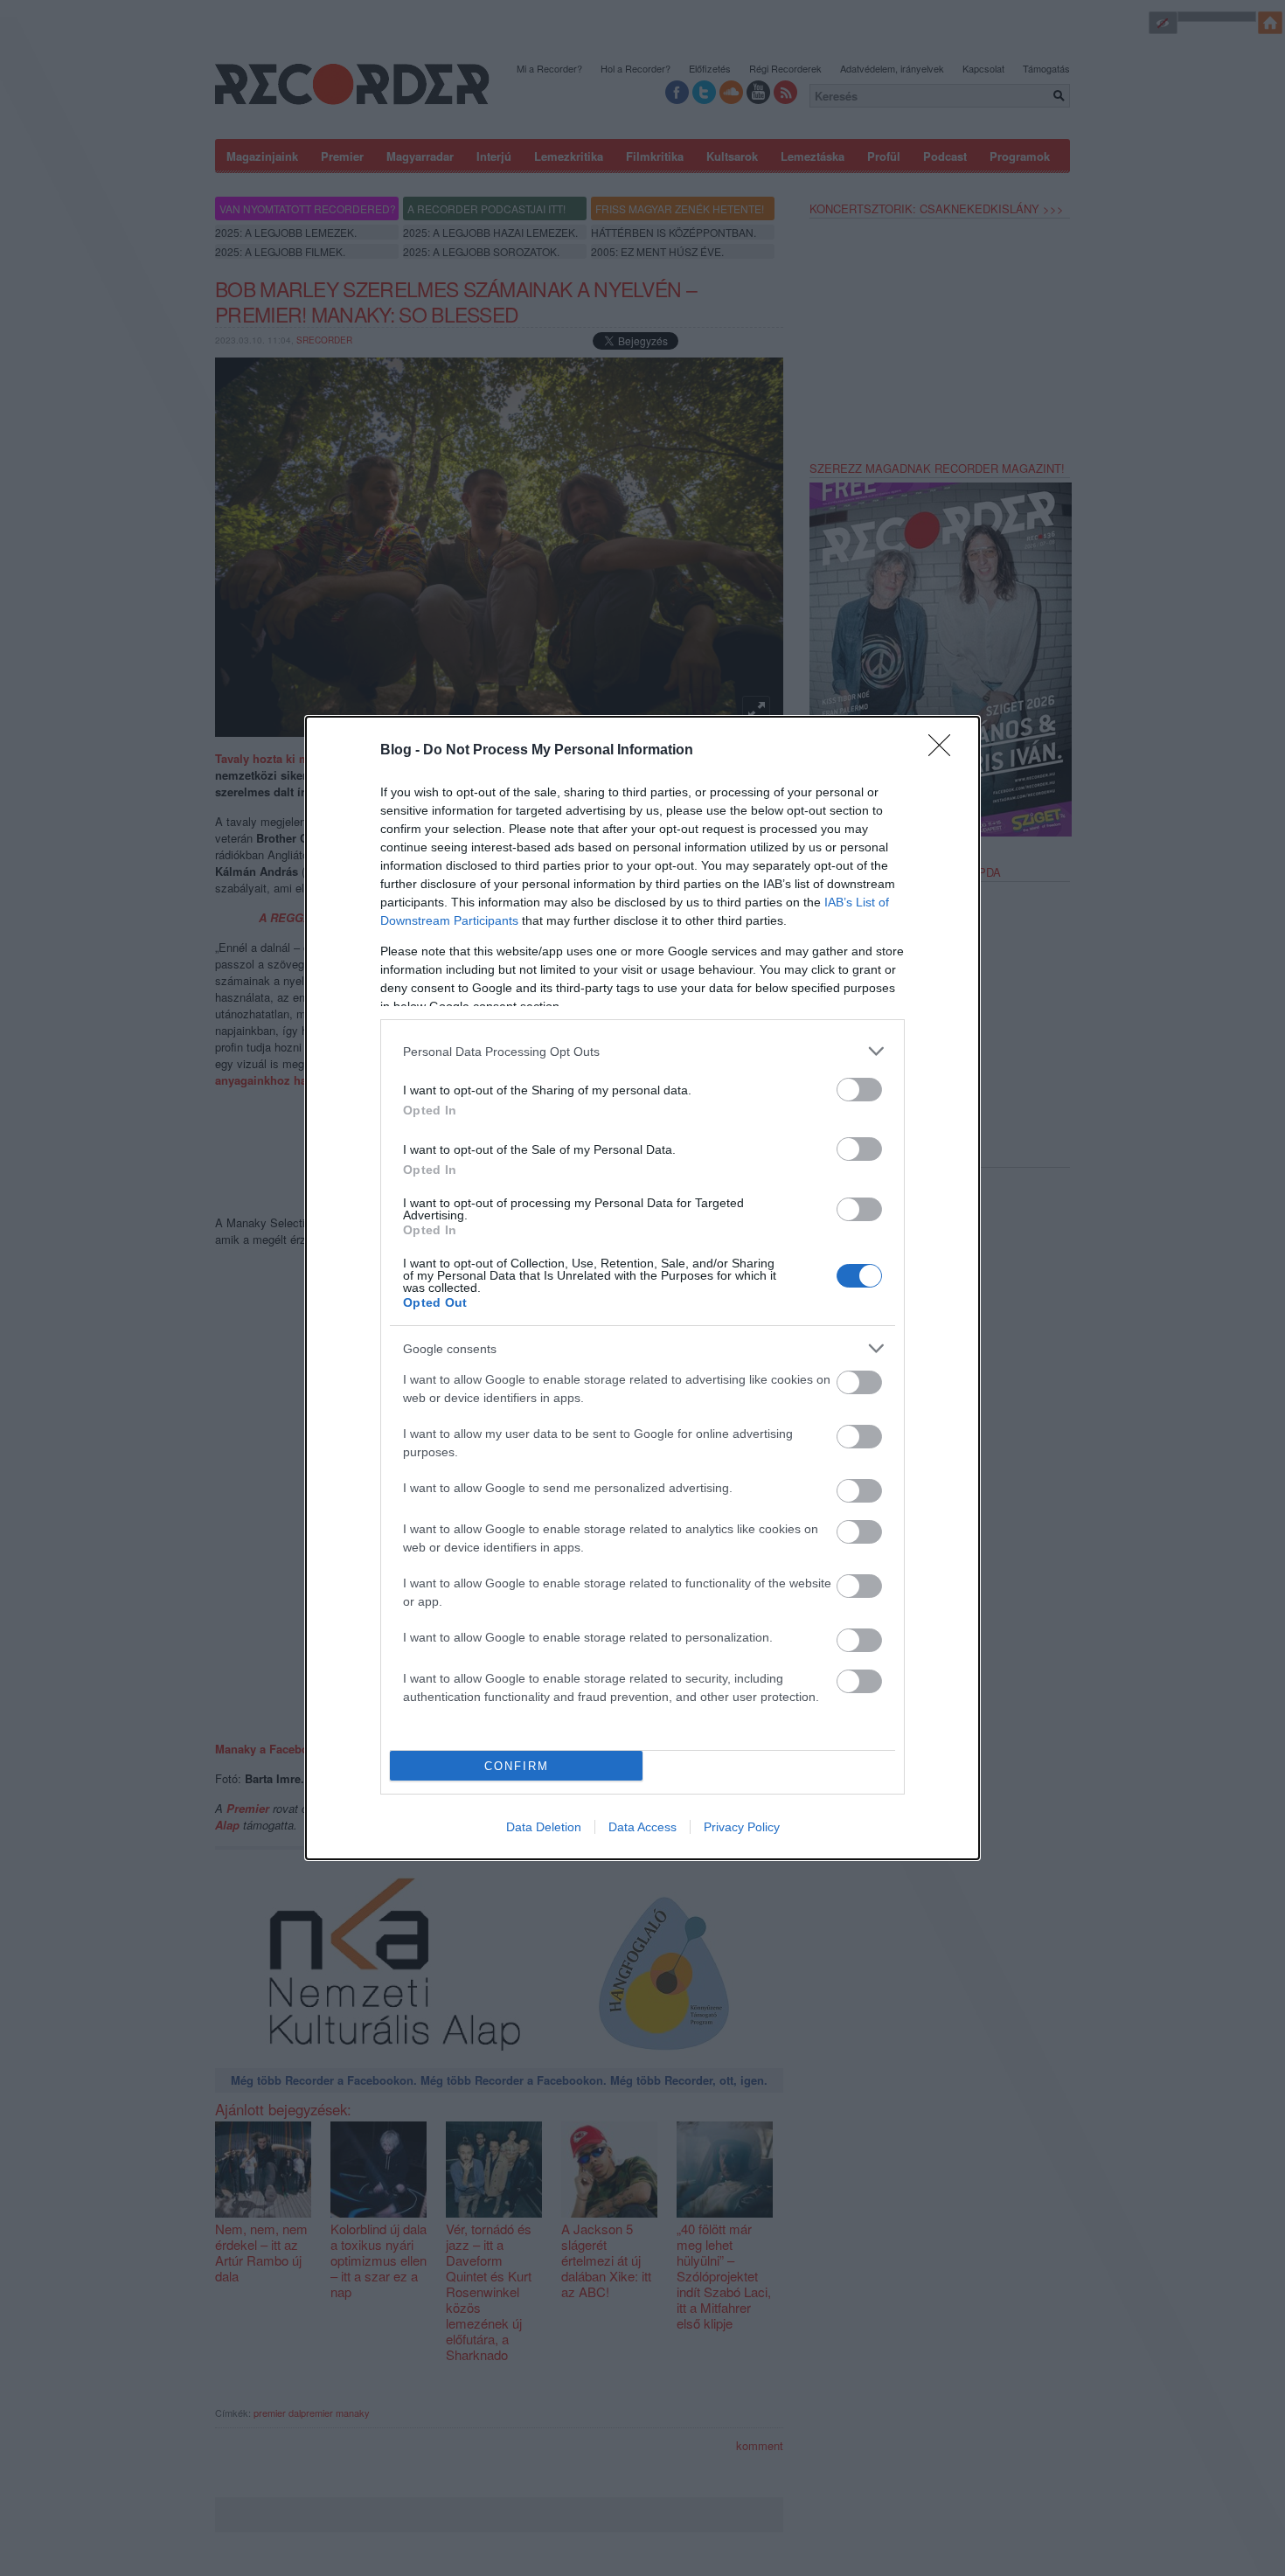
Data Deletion (544, 1827)
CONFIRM (517, 1766)
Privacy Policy (742, 1827)
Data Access (642, 1827)
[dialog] (642, 1288)
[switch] (859, 1090)
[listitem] (642, 1051)
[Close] (945, 751)
